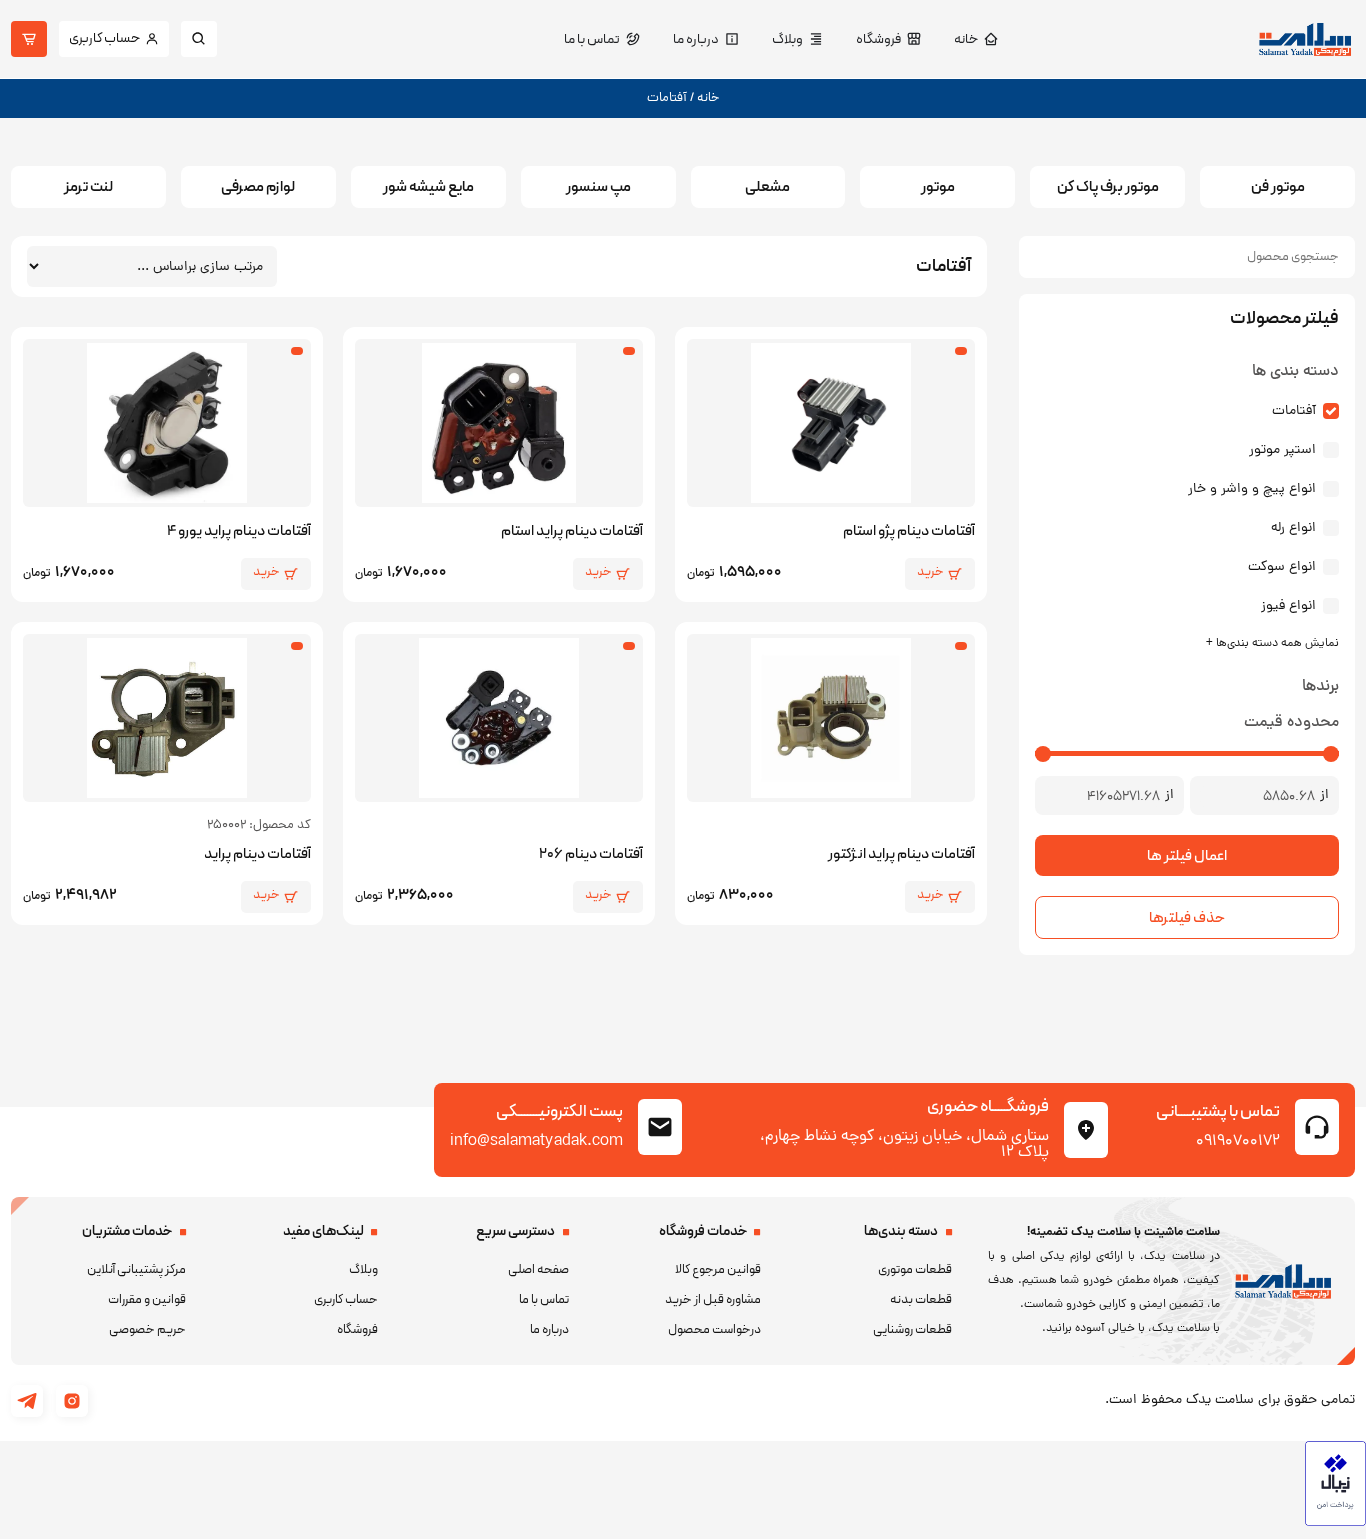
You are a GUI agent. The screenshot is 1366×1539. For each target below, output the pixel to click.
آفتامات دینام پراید (257, 854)
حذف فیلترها (1187, 918)
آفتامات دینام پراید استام (572, 531)
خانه (708, 97)
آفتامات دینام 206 (591, 854)
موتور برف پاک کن (1108, 187)
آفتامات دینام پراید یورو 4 (239, 531)
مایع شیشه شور (428, 187)
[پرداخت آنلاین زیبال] (1335, 1522)
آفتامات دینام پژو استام (909, 531)
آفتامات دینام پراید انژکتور (901, 854)
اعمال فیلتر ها (1187, 856)
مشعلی (767, 187)
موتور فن (1278, 187)
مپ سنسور (598, 187)
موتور (938, 187)
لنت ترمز (88, 187)
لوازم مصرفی (258, 187)
